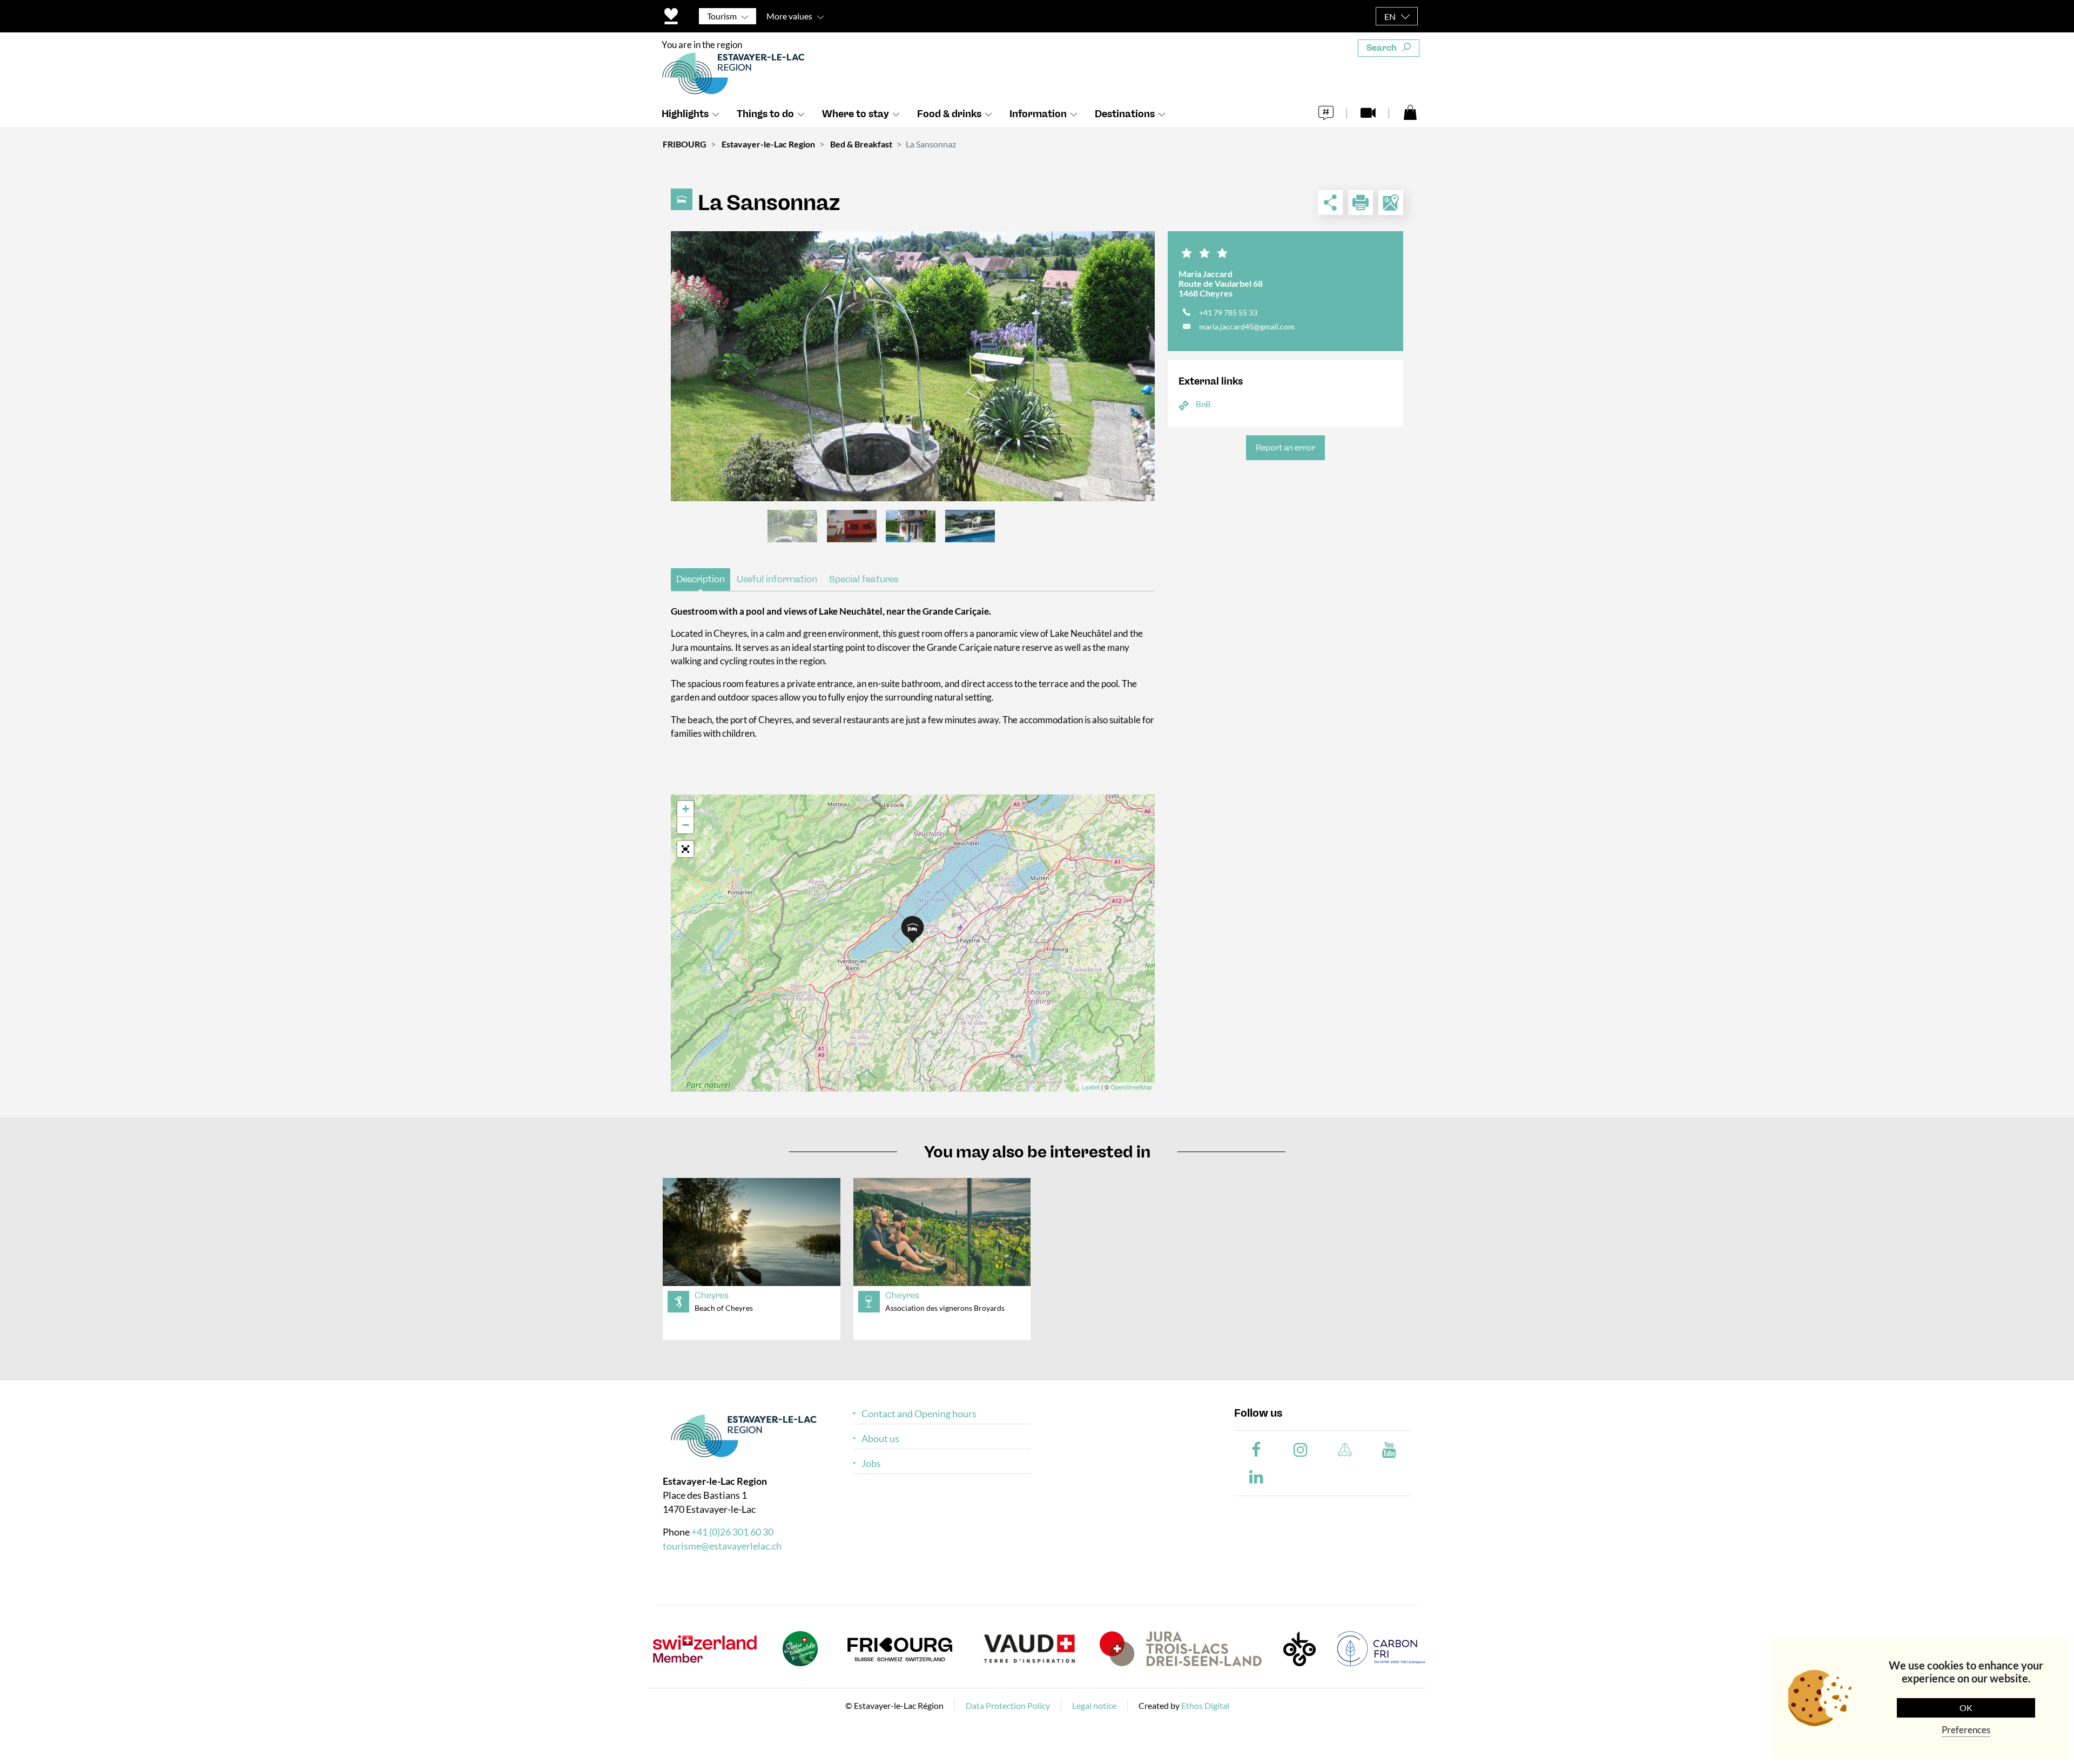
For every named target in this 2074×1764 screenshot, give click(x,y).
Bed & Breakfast (861, 144)
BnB (1203, 404)
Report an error (1285, 448)
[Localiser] (1391, 203)
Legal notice (1094, 1705)
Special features (864, 579)
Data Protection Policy (1008, 1705)
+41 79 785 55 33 (1228, 312)
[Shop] (1410, 112)
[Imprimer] (1361, 203)
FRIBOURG (685, 144)
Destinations (1125, 114)
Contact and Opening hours (919, 1414)
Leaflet (1091, 1087)
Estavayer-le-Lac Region (768, 144)
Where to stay (856, 114)
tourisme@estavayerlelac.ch (722, 1546)
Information (1038, 114)
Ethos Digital (1205, 1705)
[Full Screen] (685, 849)
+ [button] (686, 809)
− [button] (686, 825)
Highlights (685, 114)
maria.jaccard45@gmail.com (1247, 326)
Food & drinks (949, 114)
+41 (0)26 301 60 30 (732, 1532)
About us (880, 1439)
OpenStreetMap (1131, 1087)
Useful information (777, 579)
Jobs (871, 1463)
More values (789, 16)
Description (701, 579)
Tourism (722, 16)
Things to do (765, 114)
